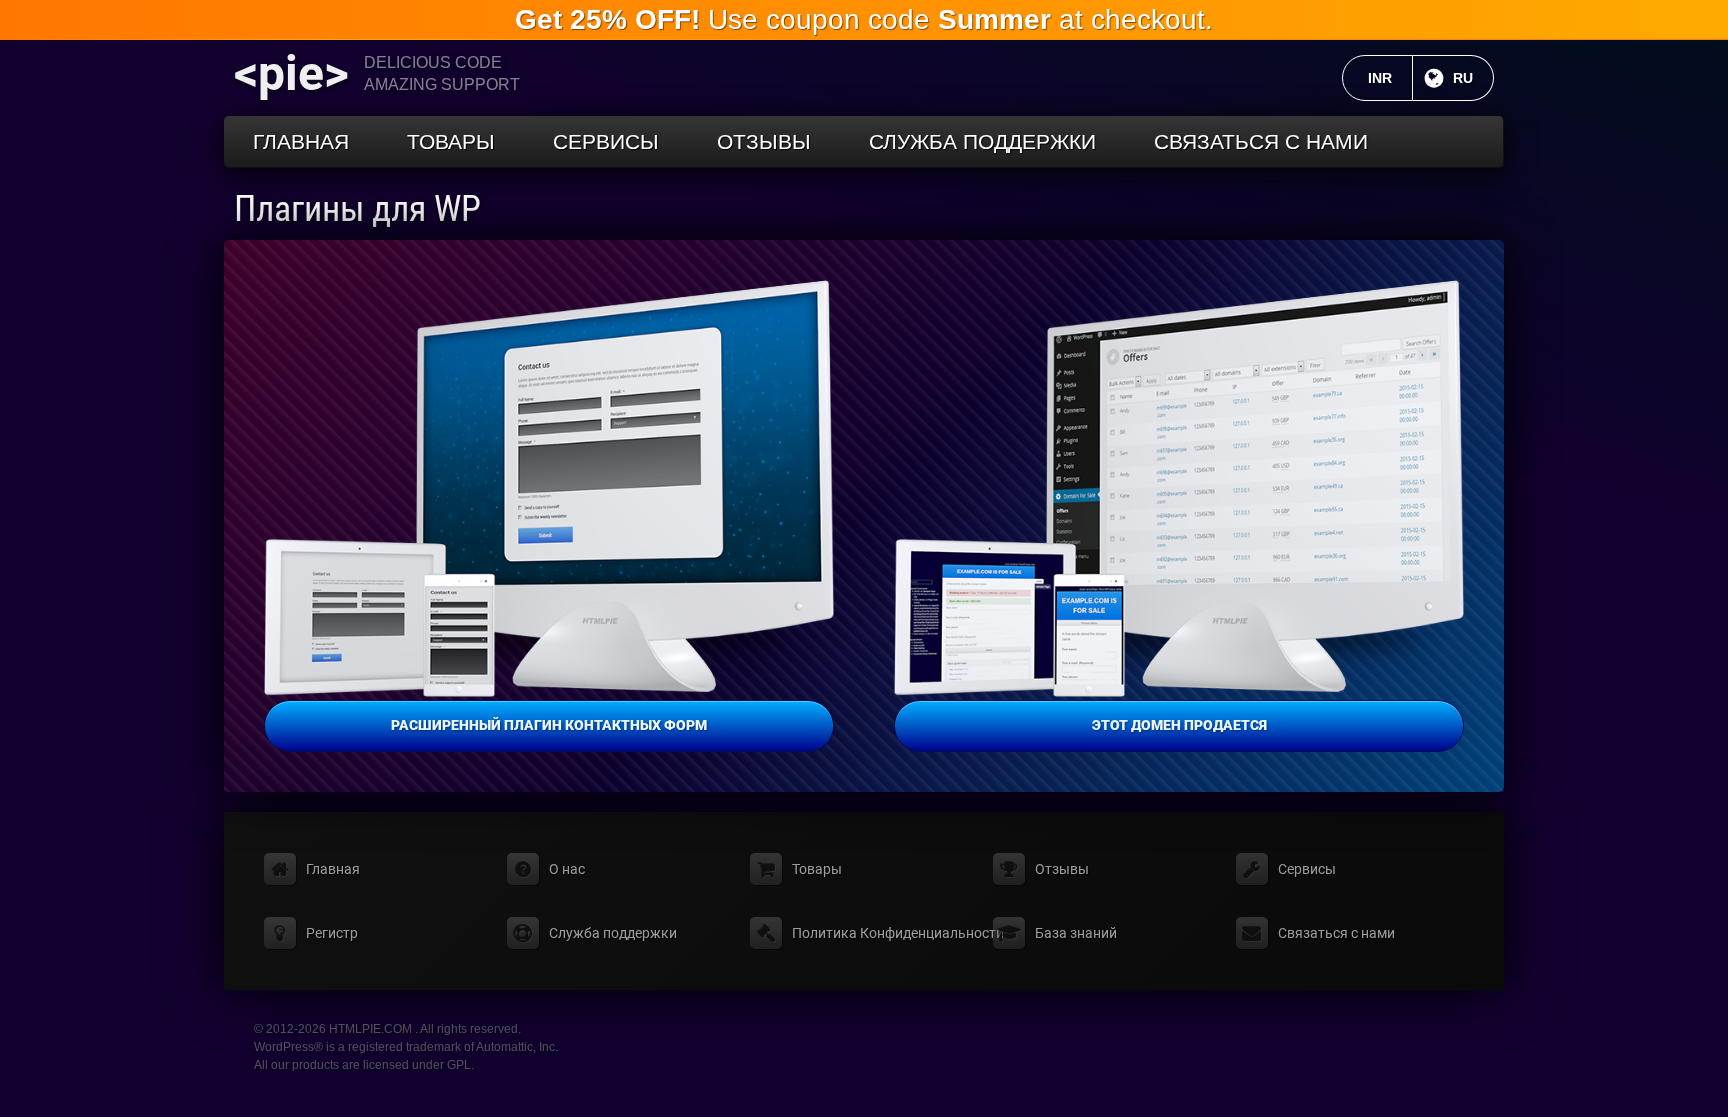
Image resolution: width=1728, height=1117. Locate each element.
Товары (451, 141)
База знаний (1076, 933)
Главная (301, 141)
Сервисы (606, 141)
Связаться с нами (1261, 141)
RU (1473, 78)
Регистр (332, 933)
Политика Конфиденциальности (898, 933)
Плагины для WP (357, 209)
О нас (567, 869)
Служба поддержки (982, 141)
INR (1390, 78)
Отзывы (764, 141)
